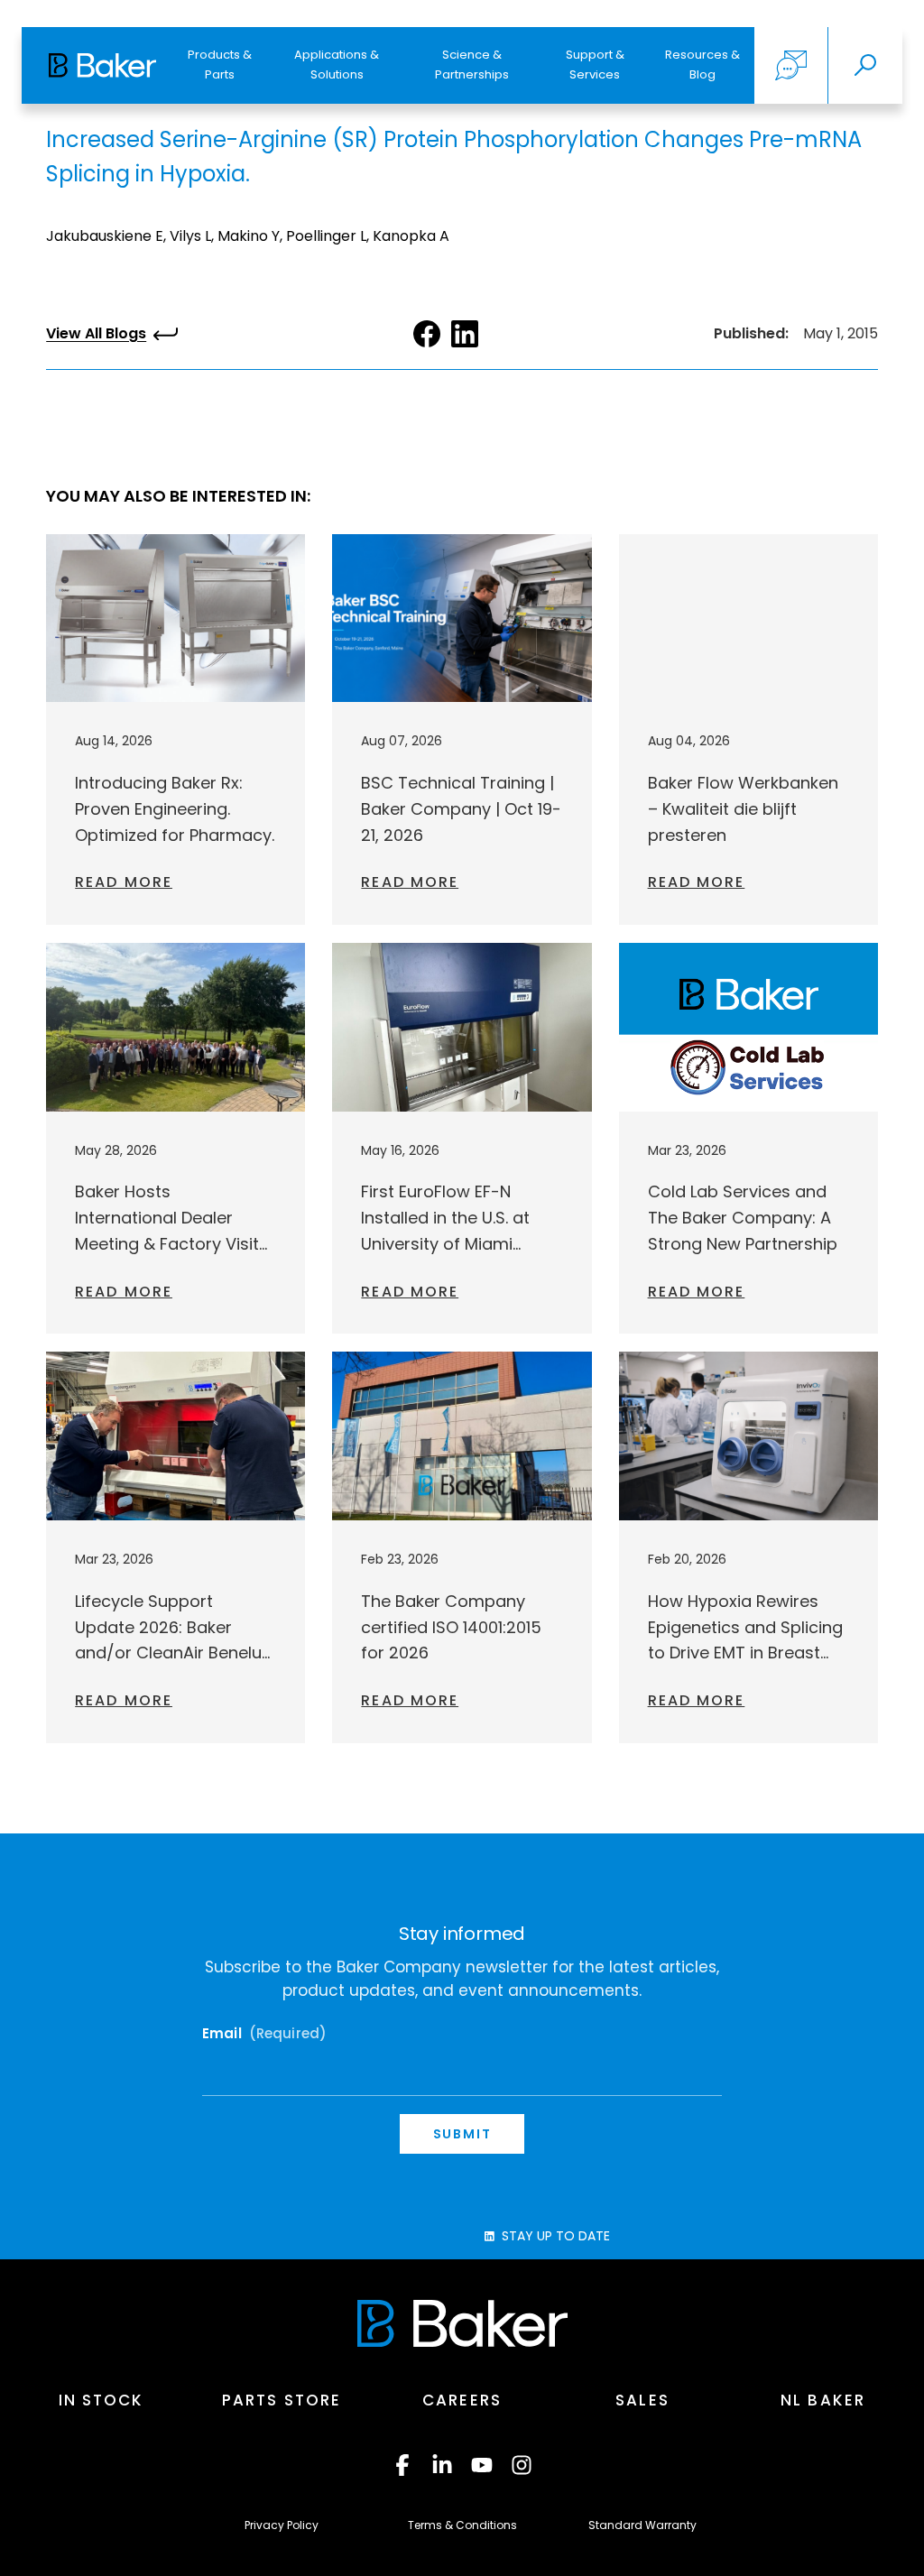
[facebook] (402, 2465)
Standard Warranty (642, 2525)
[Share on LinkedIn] (465, 334)
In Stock (102, 2400)
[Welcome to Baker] (102, 65)
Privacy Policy (282, 2525)
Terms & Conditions (462, 2525)
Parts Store (282, 2400)
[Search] (865, 65)
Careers (462, 2400)
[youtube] (482, 2465)
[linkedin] (442, 2465)
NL (823, 2400)
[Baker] (462, 2323)
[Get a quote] (791, 65)
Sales (642, 2400)
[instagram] (522, 2465)
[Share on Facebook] (427, 334)
